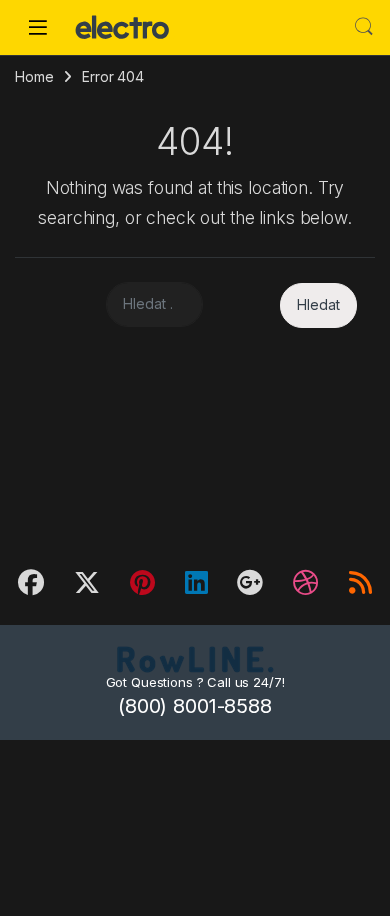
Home (34, 76)
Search (364, 27)
